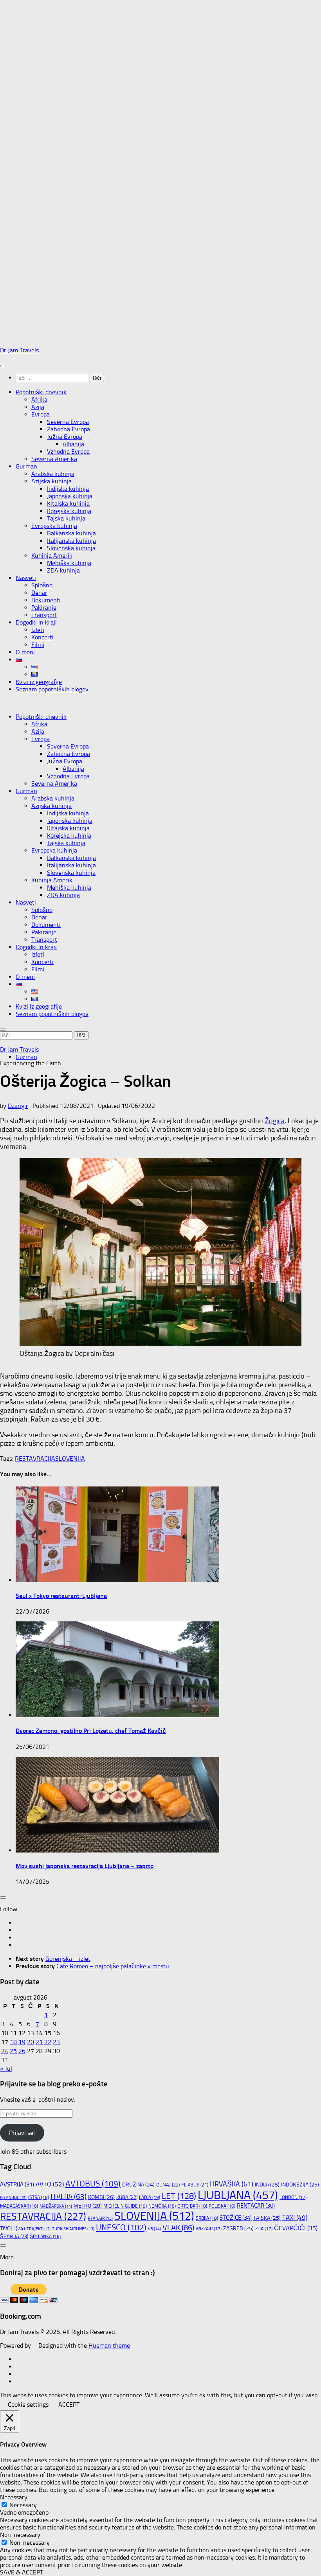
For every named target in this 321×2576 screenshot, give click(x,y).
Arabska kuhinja (53, 474)
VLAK (178, 2228)
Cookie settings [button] (28, 2405)
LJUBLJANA (238, 2195)
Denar (39, 593)
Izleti (38, 630)
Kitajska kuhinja (68, 504)
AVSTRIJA (17, 2185)
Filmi (38, 645)
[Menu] (3, 366)
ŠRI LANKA (45, 2237)
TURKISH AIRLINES (73, 2229)
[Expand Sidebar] (3, 1897)
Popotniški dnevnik (41, 392)
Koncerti (42, 637)
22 (48, 2042)
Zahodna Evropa (69, 429)
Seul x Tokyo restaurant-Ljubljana (61, 1596)
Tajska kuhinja (66, 518)
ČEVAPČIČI (296, 2228)
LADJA (150, 2197)
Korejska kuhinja (69, 511)
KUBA (127, 2197)
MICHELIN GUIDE (125, 2206)
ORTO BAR (192, 2206)
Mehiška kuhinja (69, 563)
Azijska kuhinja (51, 481)
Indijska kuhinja (68, 489)
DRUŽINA (138, 2185)
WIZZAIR (209, 2229)
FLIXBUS (195, 2185)
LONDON (293, 2197)
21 (39, 2042)
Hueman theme (109, 2345)
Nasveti (26, 578)
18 (13, 2042)
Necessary (23, 2505)
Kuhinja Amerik (52, 556)
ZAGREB (238, 2229)
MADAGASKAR (19, 2206)
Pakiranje (44, 608)
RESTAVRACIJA (35, 1459)
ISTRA (39, 2197)
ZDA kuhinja (63, 570)
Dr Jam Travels (19, 350)
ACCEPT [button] (69, 2405)
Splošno (42, 585)
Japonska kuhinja (70, 496)
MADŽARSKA (56, 2206)
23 (56, 2042)
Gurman (26, 466)
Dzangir (18, 1106)
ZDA (264, 2229)
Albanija (73, 444)
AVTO (50, 2184)
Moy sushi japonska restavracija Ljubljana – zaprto (85, 1866)
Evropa (41, 414)
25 (13, 2051)
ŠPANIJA (14, 2236)
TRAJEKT (39, 2229)
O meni (25, 652)
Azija (38, 407)
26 (22, 2051)
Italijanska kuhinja (71, 541)
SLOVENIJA (70, 1459)
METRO (88, 2206)
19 (22, 2042)
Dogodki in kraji (36, 622)
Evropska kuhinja (54, 526)
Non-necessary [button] (20, 2535)
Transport (44, 615)
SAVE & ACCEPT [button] (22, 2572)
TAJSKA (267, 2218)
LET (179, 2196)
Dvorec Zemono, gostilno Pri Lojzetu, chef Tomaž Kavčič (91, 1731)
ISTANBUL (13, 2198)
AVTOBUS (93, 2184)
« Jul (6, 2069)
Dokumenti (46, 600)
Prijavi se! (22, 2133)
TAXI (295, 2217)
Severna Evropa (68, 422)
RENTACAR (256, 2206)
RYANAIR (100, 2218)
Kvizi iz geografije (39, 682)
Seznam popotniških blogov (52, 689)
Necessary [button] (14, 2497)
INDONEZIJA (300, 2185)
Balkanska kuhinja (71, 533)
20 (31, 2042)
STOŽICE (236, 2218)
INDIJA (267, 2185)
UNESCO (121, 2227)
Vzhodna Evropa (68, 451)
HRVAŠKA (232, 2184)
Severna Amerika (54, 459)
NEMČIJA (162, 2206)
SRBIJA (207, 2218)
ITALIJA (69, 2197)
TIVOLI (13, 2228)
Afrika (39, 399)
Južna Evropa (65, 437)
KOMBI (101, 2197)
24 (5, 2051)
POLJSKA (222, 2206)
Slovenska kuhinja (71, 548)
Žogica (275, 1121)
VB (154, 2229)
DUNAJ (168, 2185)
